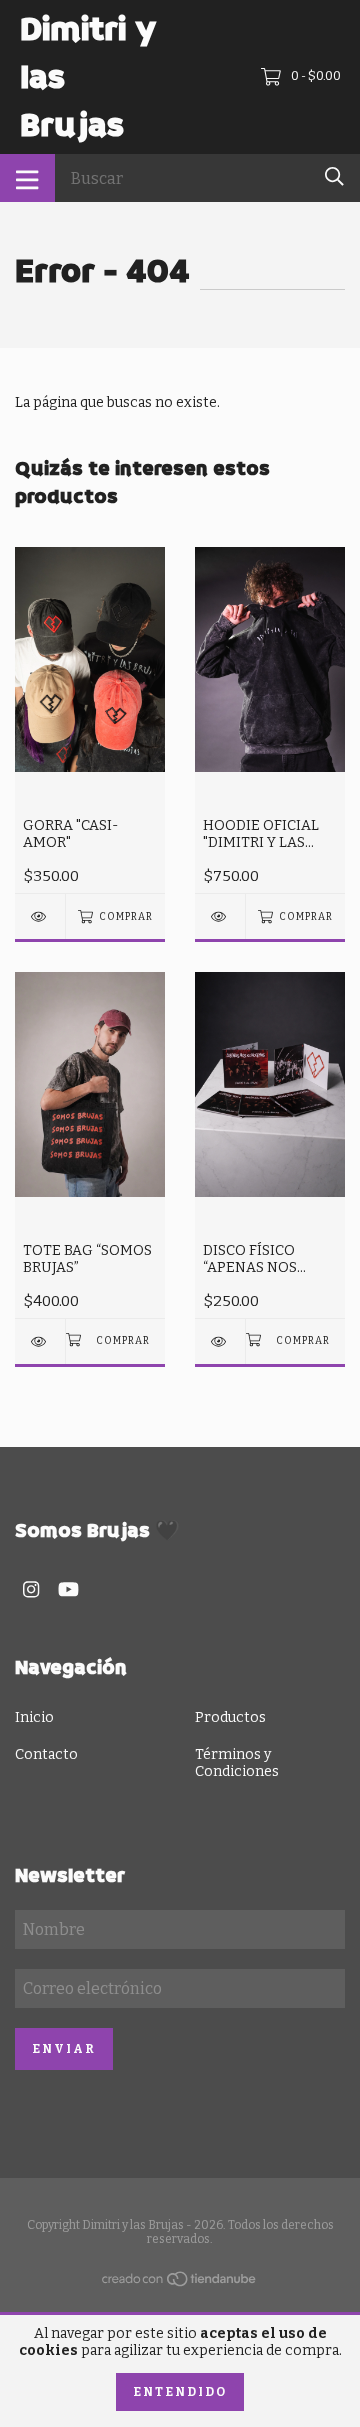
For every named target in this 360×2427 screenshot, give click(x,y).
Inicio (34, 1717)
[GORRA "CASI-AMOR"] (40, 916)
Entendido (180, 2392)
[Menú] (27, 178)
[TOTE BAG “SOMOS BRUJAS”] (40, 1341)
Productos (230, 1717)
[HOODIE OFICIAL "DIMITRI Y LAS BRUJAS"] (220, 916)
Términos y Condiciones (237, 1763)
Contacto (46, 1754)
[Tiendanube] (180, 2283)
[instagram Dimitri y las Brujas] (31, 1589)
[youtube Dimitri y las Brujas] (68, 1589)
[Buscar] (334, 176)
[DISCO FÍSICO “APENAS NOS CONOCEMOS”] (220, 1341)
